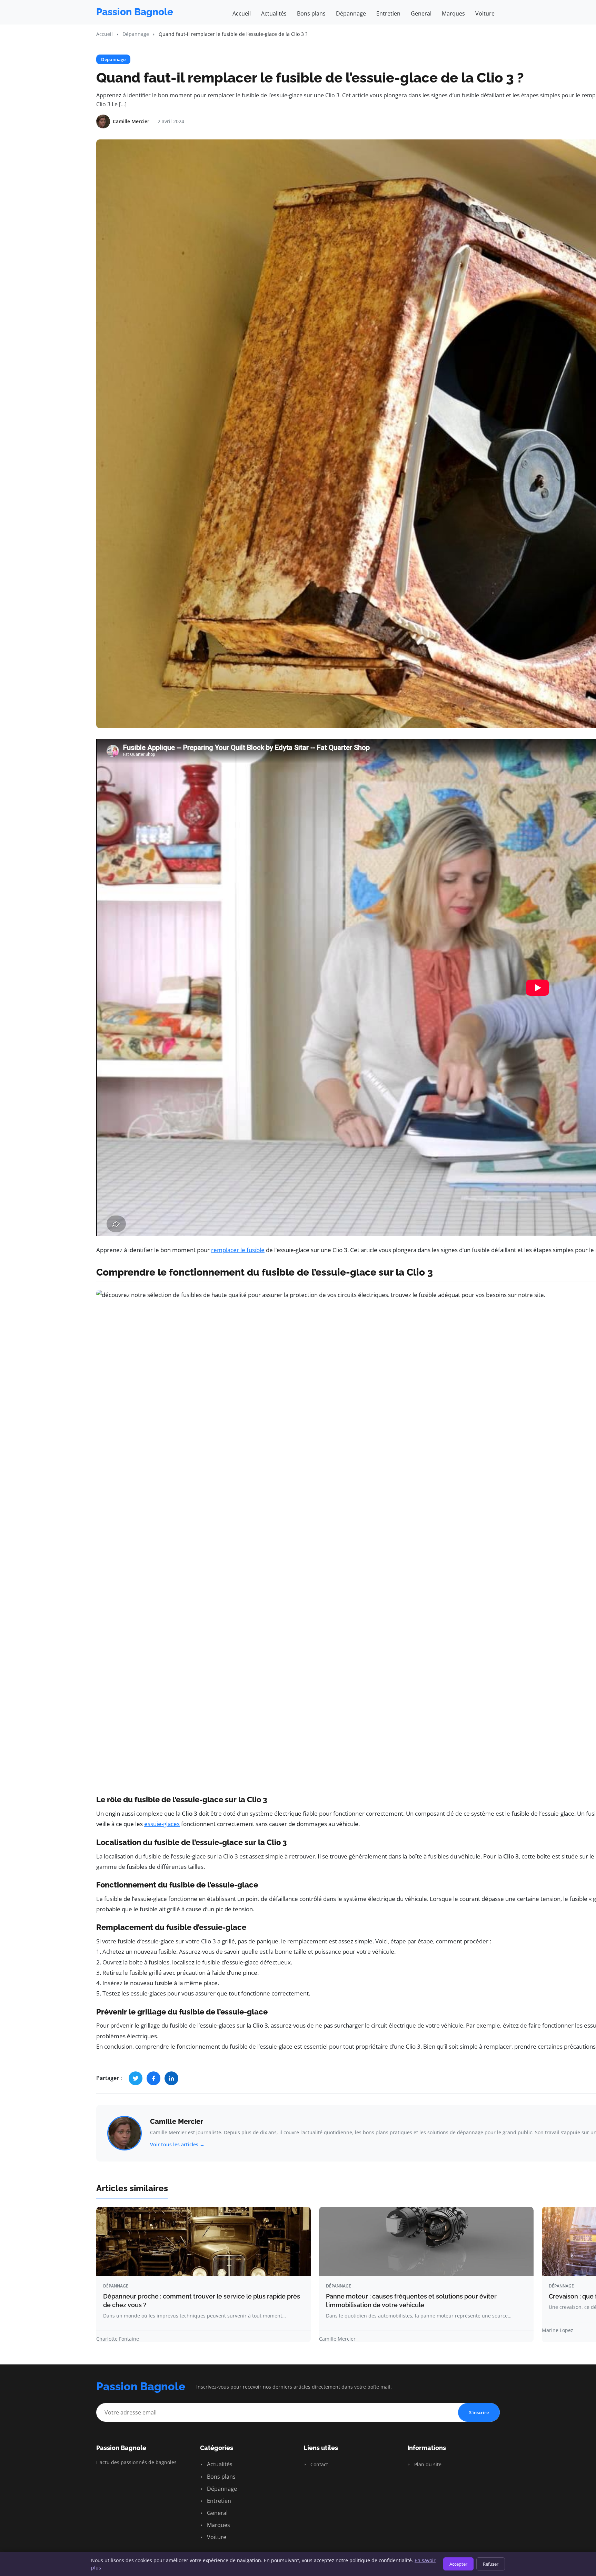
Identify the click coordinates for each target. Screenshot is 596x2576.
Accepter (458, 2564)
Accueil (242, 13)
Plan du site (427, 2464)
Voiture (485, 13)
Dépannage (351, 13)
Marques (453, 13)
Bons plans (311, 13)
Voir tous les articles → (177, 2144)
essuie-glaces (162, 1824)
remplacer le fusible (238, 1250)
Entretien (388, 13)
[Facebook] (153, 2078)
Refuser (491, 2564)
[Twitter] (136, 2078)
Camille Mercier (177, 2121)
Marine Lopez (558, 2330)
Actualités (274, 13)
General (421, 13)
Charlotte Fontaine (118, 2339)
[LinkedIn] (171, 2078)
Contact (319, 2464)
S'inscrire (479, 2412)
